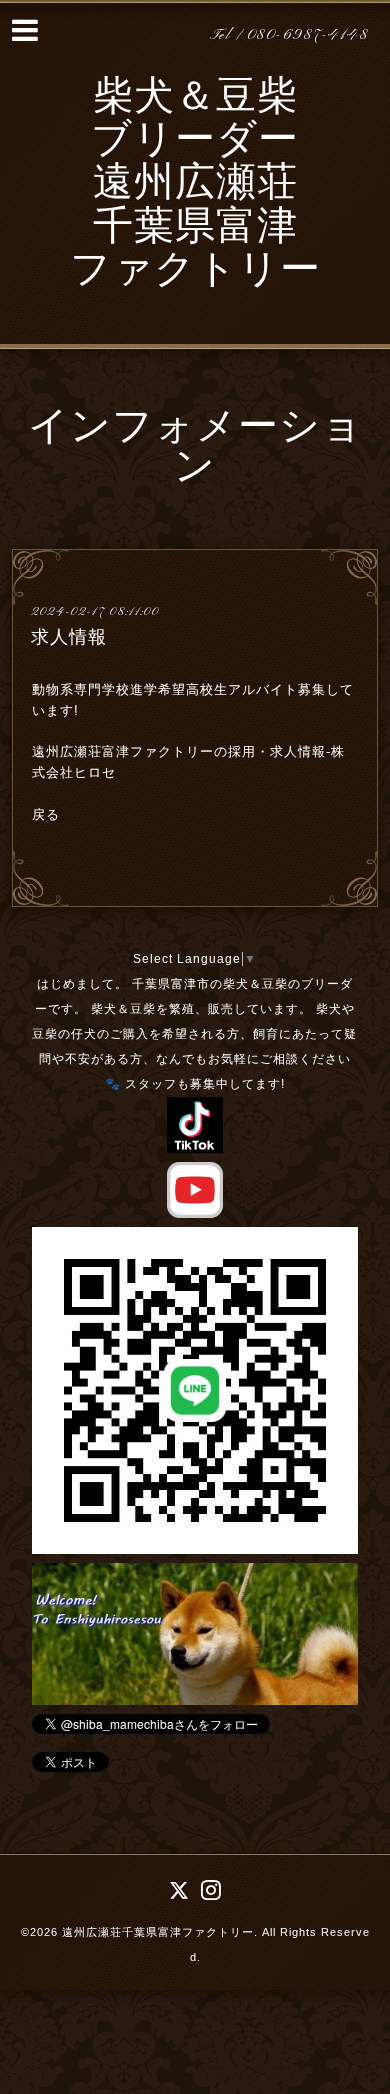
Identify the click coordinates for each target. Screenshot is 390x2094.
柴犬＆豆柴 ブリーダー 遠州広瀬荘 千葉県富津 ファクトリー (195, 185)
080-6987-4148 (308, 35)
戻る (46, 814)
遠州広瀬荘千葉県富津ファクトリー (158, 1932)
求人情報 (69, 637)
